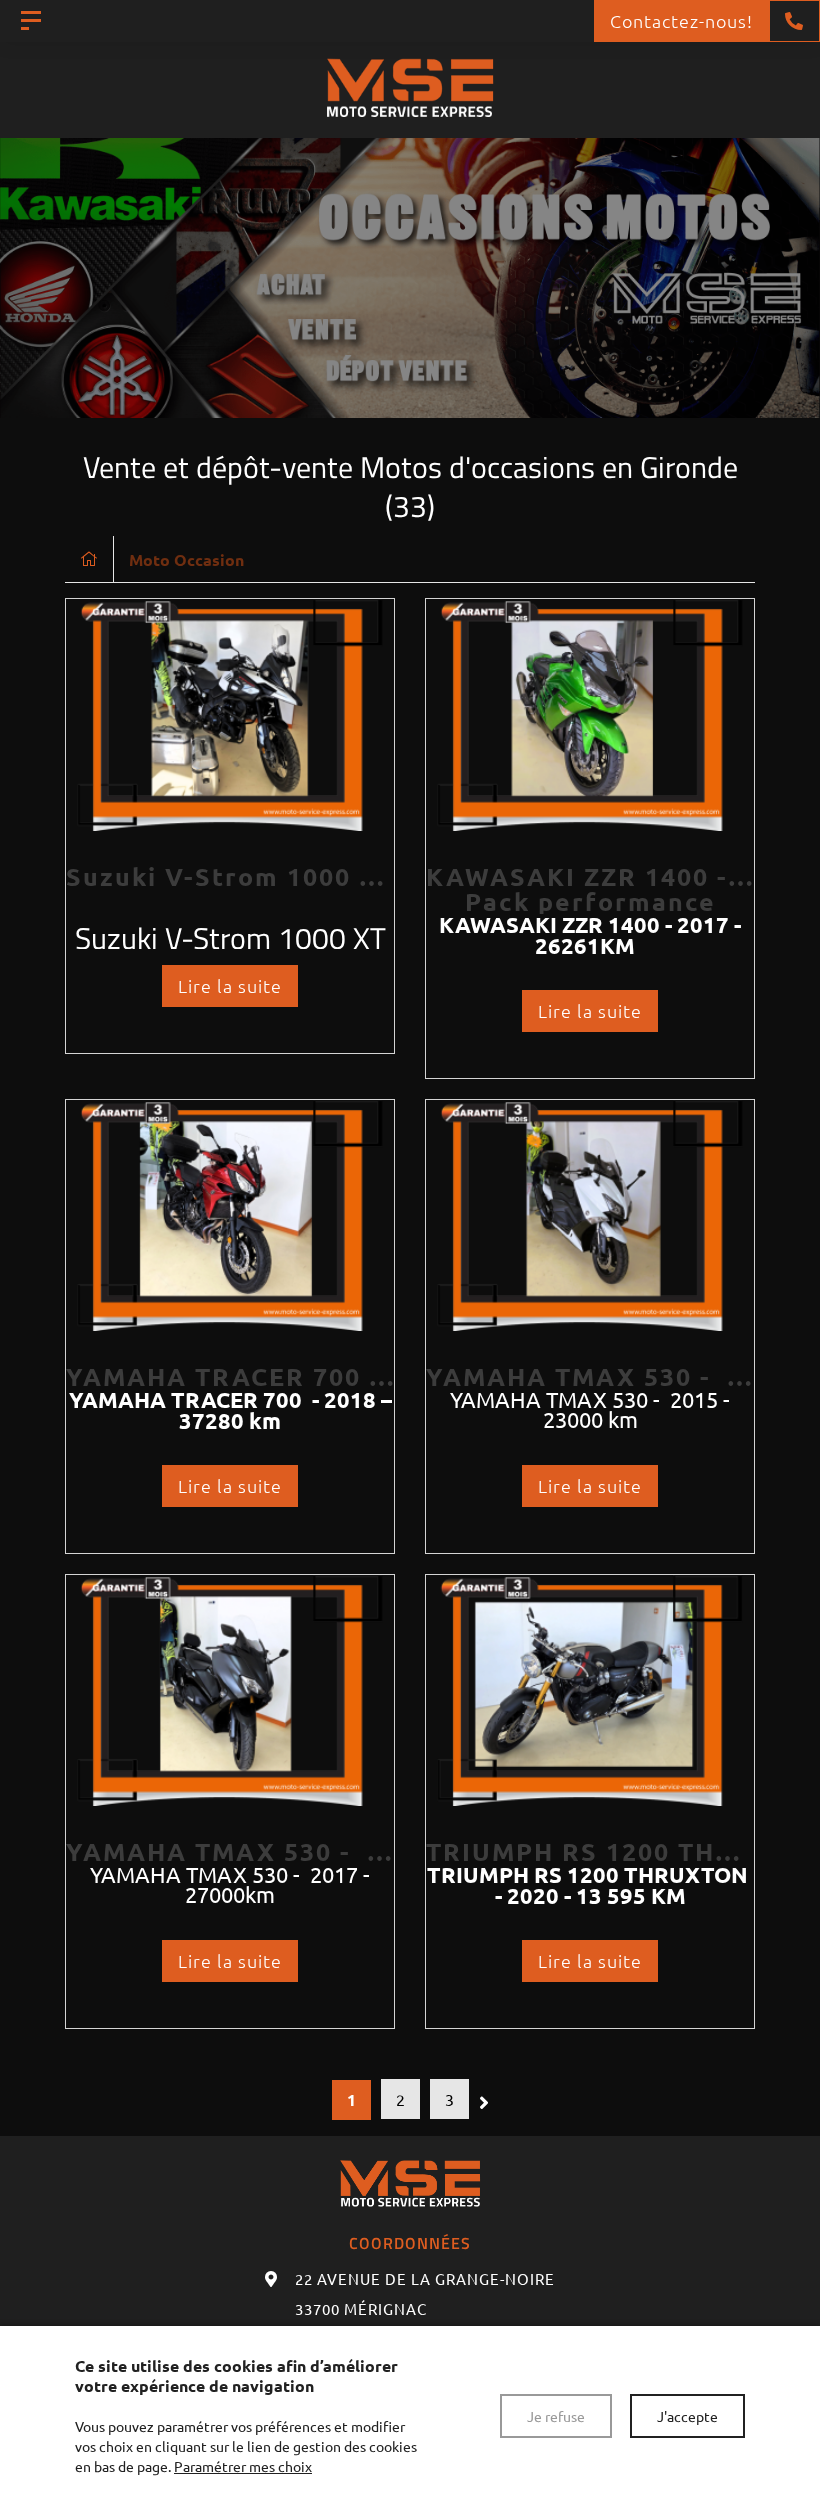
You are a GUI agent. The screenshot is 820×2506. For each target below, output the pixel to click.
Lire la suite (230, 985)
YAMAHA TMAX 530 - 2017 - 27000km (322, 1851)
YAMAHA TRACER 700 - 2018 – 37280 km (342, 1376)
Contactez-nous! (681, 20)
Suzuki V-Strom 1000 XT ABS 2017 (299, 876)
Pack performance (590, 901)
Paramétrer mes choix (243, 2466)
